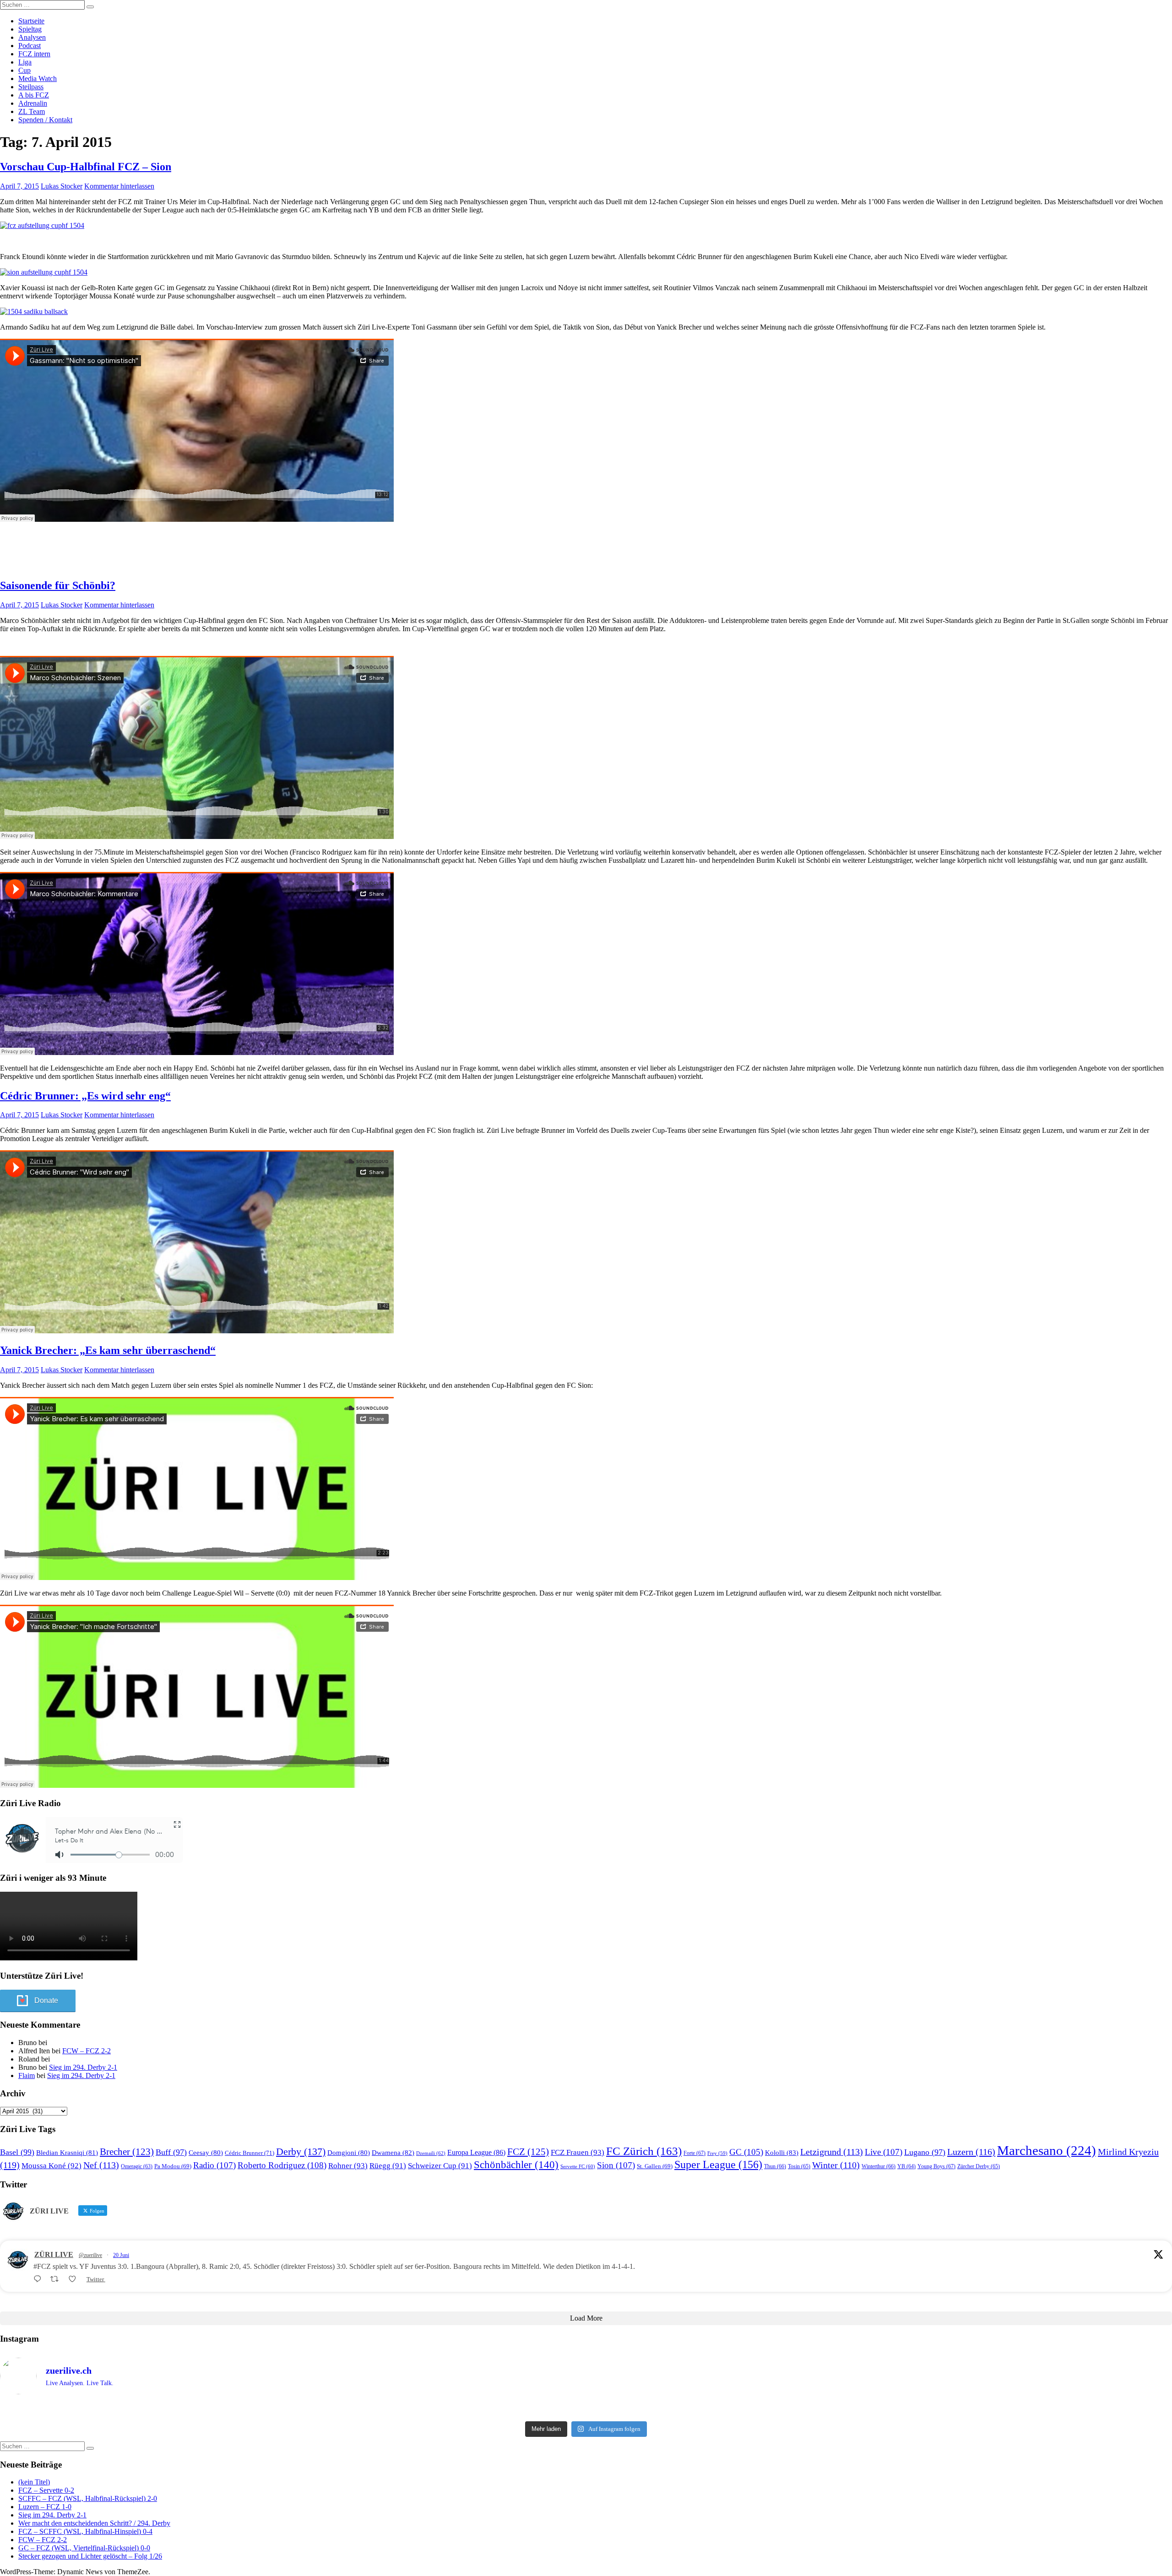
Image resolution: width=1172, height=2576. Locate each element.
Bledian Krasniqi (67, 2153)
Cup (24, 70)
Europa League (476, 2152)
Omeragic (137, 2167)
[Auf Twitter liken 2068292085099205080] (75, 2279)
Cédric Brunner (250, 2153)
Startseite (31, 21)
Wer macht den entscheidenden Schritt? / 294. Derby (94, 2523)
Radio (214, 2165)
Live (884, 2152)
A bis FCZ (34, 95)
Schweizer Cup (440, 2166)
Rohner (348, 2166)
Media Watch (38, 78)
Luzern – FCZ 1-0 (45, 2507)
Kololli (782, 2152)
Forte (695, 2153)
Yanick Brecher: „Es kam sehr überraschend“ (108, 1350)
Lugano (925, 2152)
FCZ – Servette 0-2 (46, 2490)
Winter (836, 2165)
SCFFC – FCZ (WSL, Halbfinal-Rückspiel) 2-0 (88, 2498)
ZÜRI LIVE (54, 2254)
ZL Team (32, 111)
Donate (46, 2000)
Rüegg (388, 2166)
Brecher (127, 2152)
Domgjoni (349, 2153)
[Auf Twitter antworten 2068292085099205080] (40, 2279)
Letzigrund (832, 2152)
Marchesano (1047, 2150)
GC (746, 2152)
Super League (718, 2164)
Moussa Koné (52, 2166)
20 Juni (121, 2255)
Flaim (27, 2075)
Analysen (32, 37)
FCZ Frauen (578, 2152)
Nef (101, 2165)
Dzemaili (431, 2153)
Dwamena (393, 2152)
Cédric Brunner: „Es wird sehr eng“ (85, 1096)
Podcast (30, 46)
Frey (717, 2153)
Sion (616, 2165)
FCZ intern (34, 54)
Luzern (971, 2152)
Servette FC (578, 2166)
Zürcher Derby (979, 2166)
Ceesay (206, 2153)
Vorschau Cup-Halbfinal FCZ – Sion (86, 167)
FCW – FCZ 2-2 (87, 2051)
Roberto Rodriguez (282, 2165)
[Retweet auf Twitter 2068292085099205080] (57, 2279)
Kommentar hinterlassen (119, 186)
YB (906, 2167)
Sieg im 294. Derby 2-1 (83, 2067)
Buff (171, 2152)
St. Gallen (655, 2166)
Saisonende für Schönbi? (58, 585)
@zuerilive (90, 2255)
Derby (301, 2151)
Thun (775, 2166)
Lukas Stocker (62, 186)
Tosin (799, 2166)
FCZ (528, 2152)
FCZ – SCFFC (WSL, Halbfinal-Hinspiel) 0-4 (85, 2531)
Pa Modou (173, 2166)
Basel (17, 2152)
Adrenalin (33, 103)
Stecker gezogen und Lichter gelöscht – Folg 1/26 (90, 2556)
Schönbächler (516, 2165)
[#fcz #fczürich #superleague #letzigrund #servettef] (586, 2409)
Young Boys (936, 2166)
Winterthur (879, 2166)
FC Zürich (644, 2151)
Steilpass (31, 87)
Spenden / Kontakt (45, 120)
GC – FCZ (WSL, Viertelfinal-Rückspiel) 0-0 (84, 2548)
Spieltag (30, 29)
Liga (25, 62)
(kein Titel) (34, 2482)
